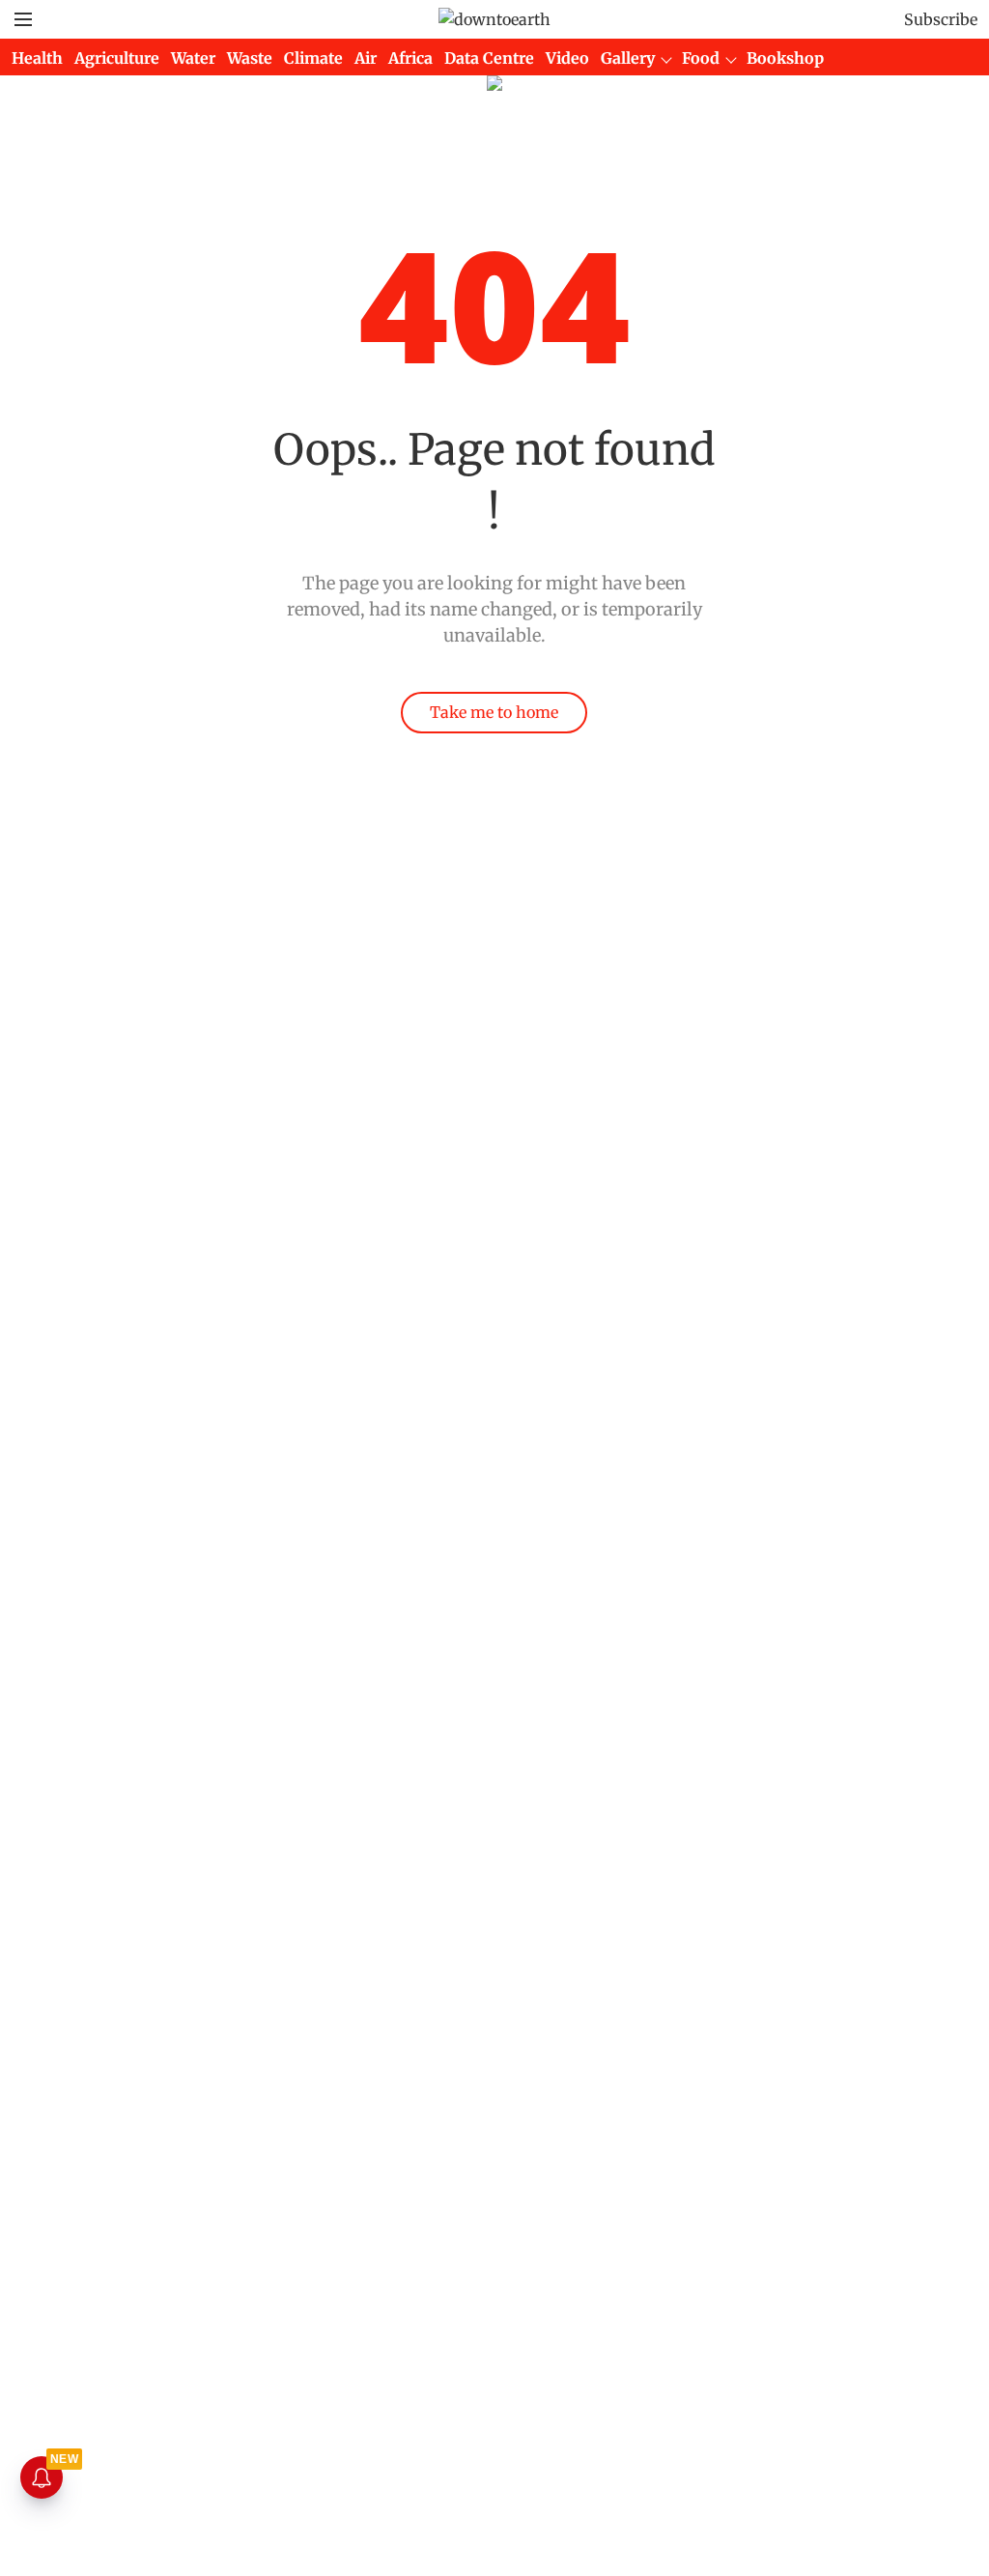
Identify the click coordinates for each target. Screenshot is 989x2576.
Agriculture (117, 58)
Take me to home (494, 712)
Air (366, 58)
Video (567, 58)
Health (37, 58)
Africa (410, 58)
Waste (250, 58)
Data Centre (489, 58)
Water (193, 58)
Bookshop (785, 58)
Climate (313, 58)
